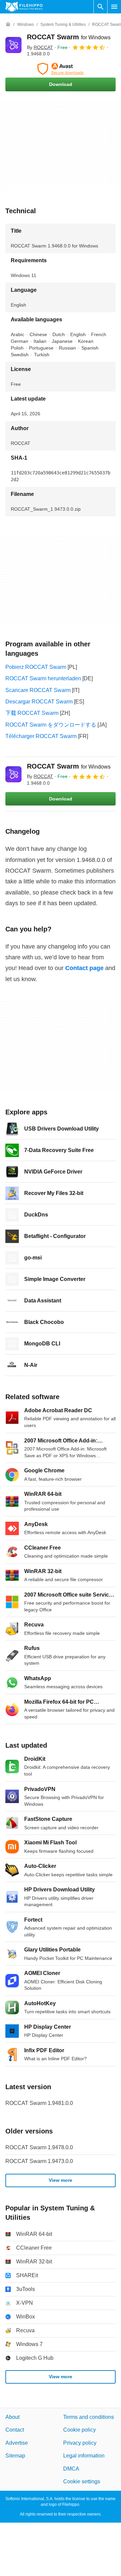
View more (61, 2180)
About (12, 2417)
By (40, 47)
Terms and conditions (89, 2417)
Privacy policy (80, 2443)
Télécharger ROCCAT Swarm (41, 736)
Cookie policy (79, 2430)
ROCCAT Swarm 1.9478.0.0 (39, 2147)
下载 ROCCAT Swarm (32, 713)
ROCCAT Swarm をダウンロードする (51, 725)
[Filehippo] (24, 7)
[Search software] (100, 7)
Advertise (17, 2443)
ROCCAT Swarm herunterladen (43, 678)
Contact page (84, 968)
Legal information (84, 2456)
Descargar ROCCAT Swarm (39, 702)
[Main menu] (114, 7)
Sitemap (15, 2456)
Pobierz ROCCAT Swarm (36, 667)
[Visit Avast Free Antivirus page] (61, 69)
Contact (15, 2430)
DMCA (71, 2469)
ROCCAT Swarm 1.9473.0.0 (39, 2161)
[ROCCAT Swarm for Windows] (13, 45)
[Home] (8, 25)
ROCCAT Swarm (69, 37)
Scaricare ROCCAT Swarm (38, 690)
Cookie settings (82, 2481)
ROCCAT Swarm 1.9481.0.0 (39, 2103)
